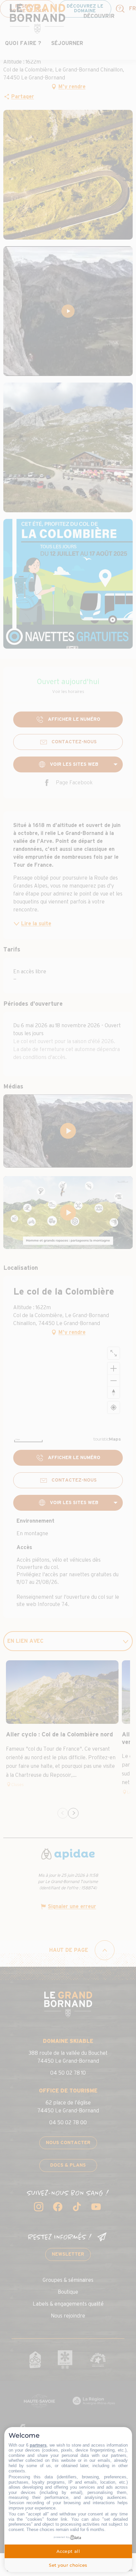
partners (38, 2445)
